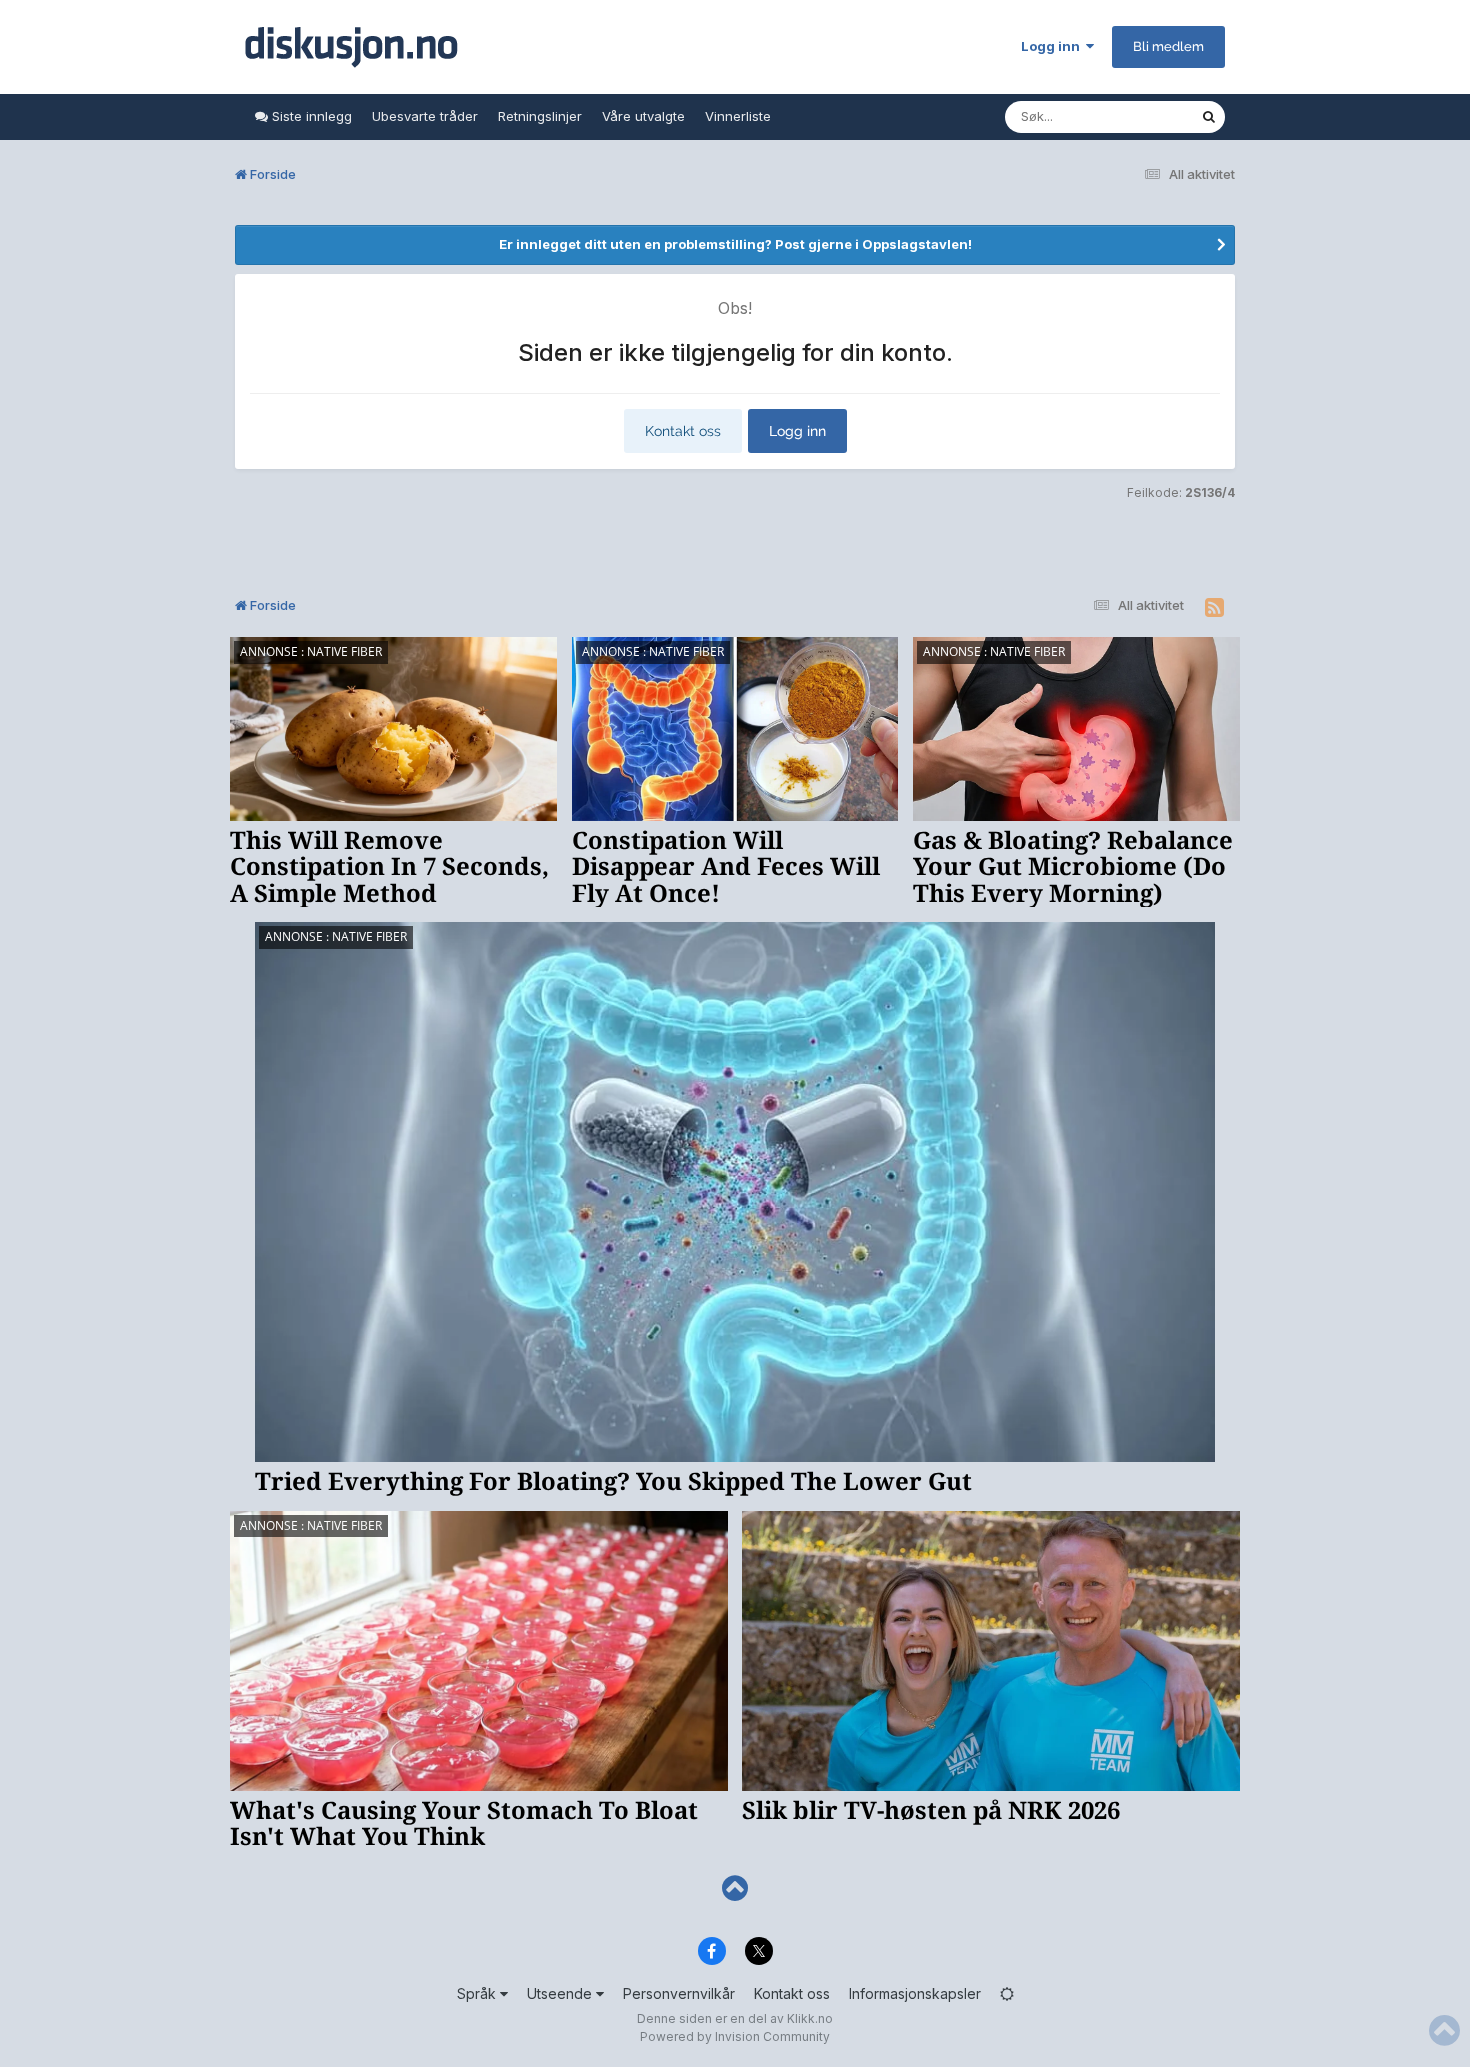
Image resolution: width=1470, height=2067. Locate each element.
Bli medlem (1168, 46)
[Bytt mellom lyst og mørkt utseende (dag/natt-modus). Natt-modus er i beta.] (1007, 1993)
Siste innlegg (310, 116)
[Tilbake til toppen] (735, 1888)
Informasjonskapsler (915, 1993)
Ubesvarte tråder (425, 116)
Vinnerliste (738, 116)
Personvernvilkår (679, 1993)
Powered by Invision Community (735, 2036)
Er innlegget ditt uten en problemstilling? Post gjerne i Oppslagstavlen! (735, 244)
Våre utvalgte (643, 116)
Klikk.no (810, 2018)
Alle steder (1141, 116)
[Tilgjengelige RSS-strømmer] (1214, 608)
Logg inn (1053, 46)
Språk (478, 1993)
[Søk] (1209, 117)
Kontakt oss (683, 431)
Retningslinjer (540, 116)
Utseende (561, 1993)
